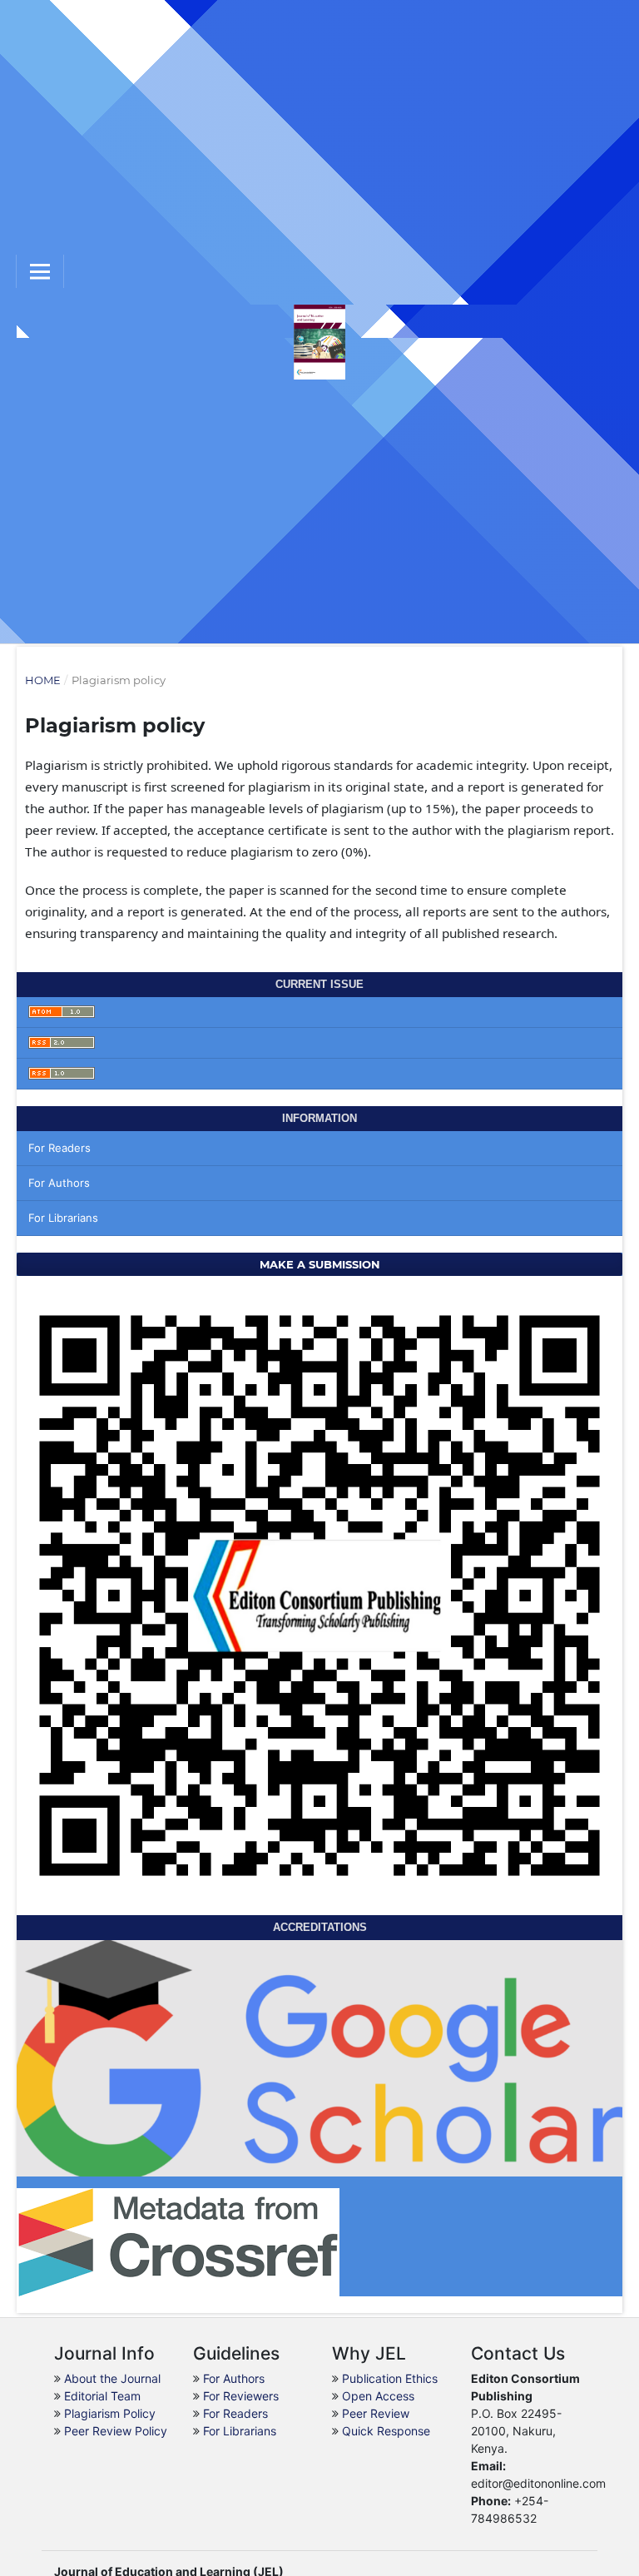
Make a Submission (320, 1264)
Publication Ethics (390, 2378)
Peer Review (376, 2413)
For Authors (59, 1183)
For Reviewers (241, 2396)
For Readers (59, 1148)
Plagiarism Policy (110, 2413)
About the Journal (112, 2378)
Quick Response (386, 2431)
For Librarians (63, 1218)
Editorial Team (102, 2396)
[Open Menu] (40, 271)
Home (43, 680)
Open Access (378, 2396)
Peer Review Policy (116, 2431)
